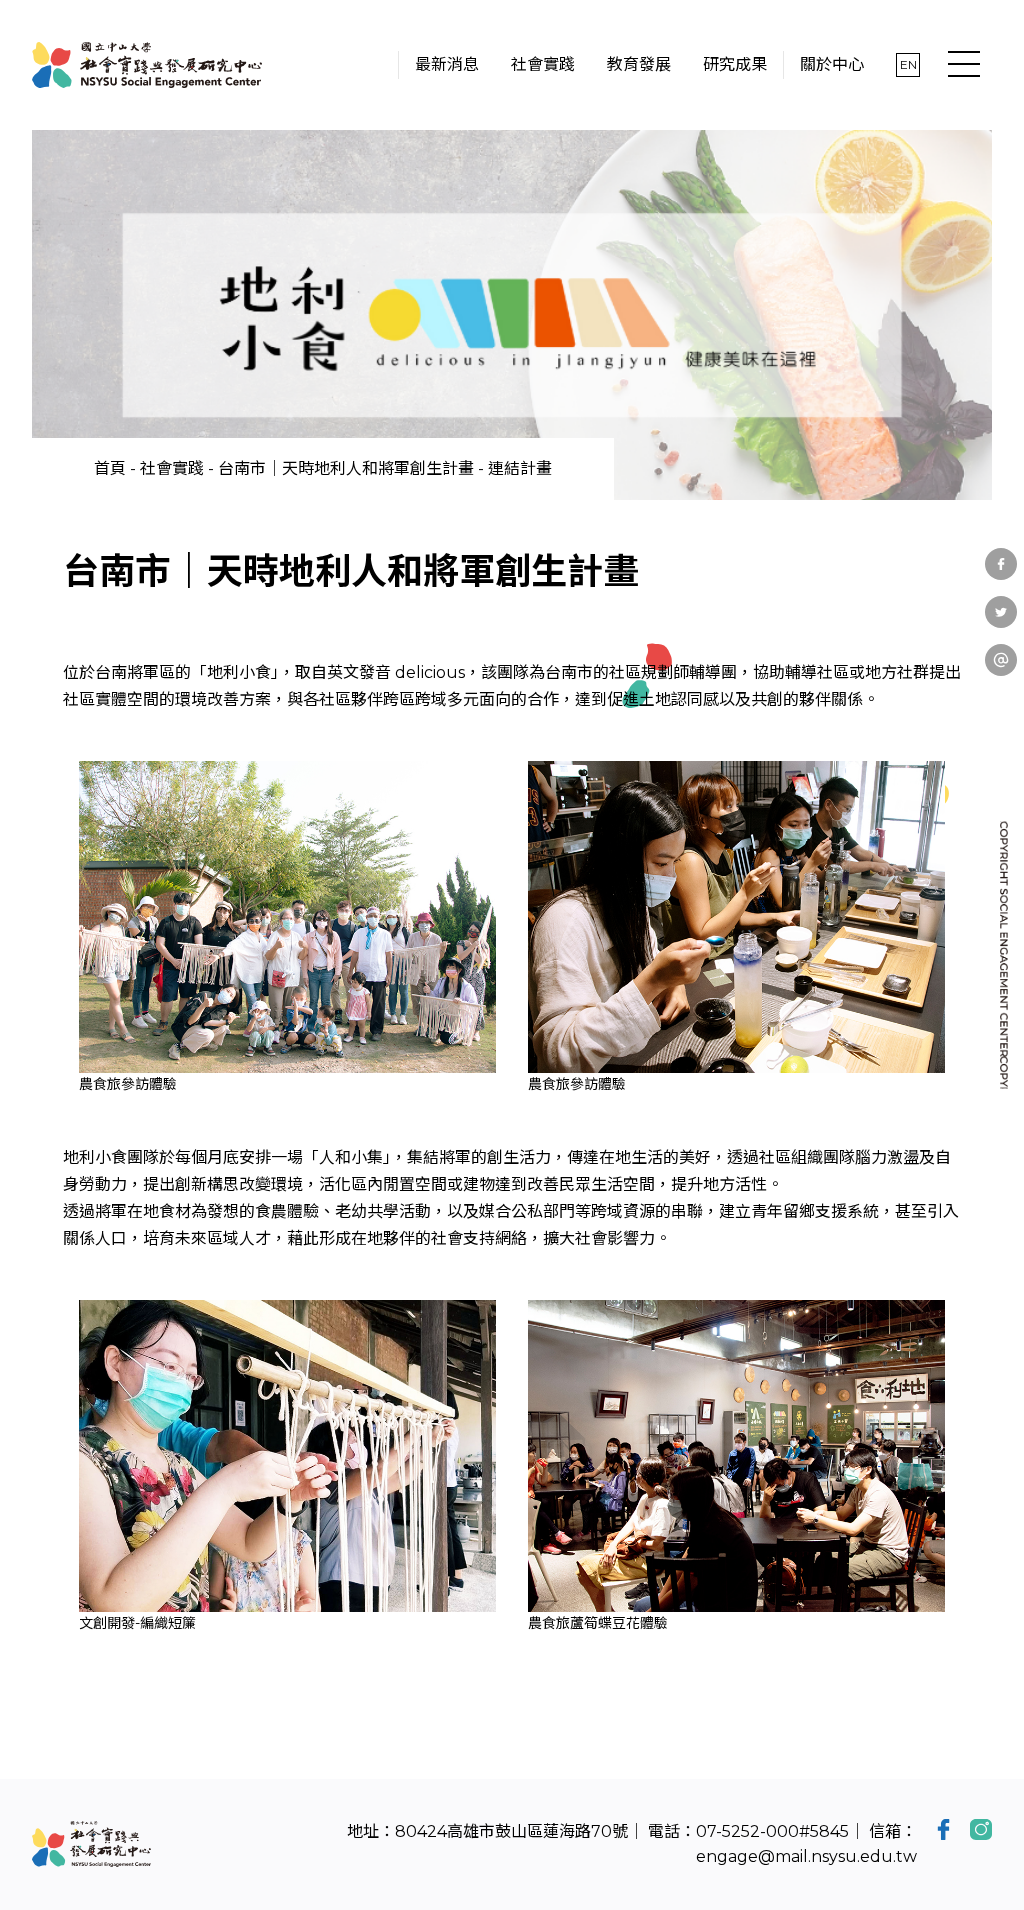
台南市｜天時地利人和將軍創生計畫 (346, 468)
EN (908, 64)
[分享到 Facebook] (1001, 564)
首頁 (110, 468)
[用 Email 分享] (1001, 660)
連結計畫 (520, 468)
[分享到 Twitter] (1001, 612)
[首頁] (147, 65)
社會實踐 (172, 468)
